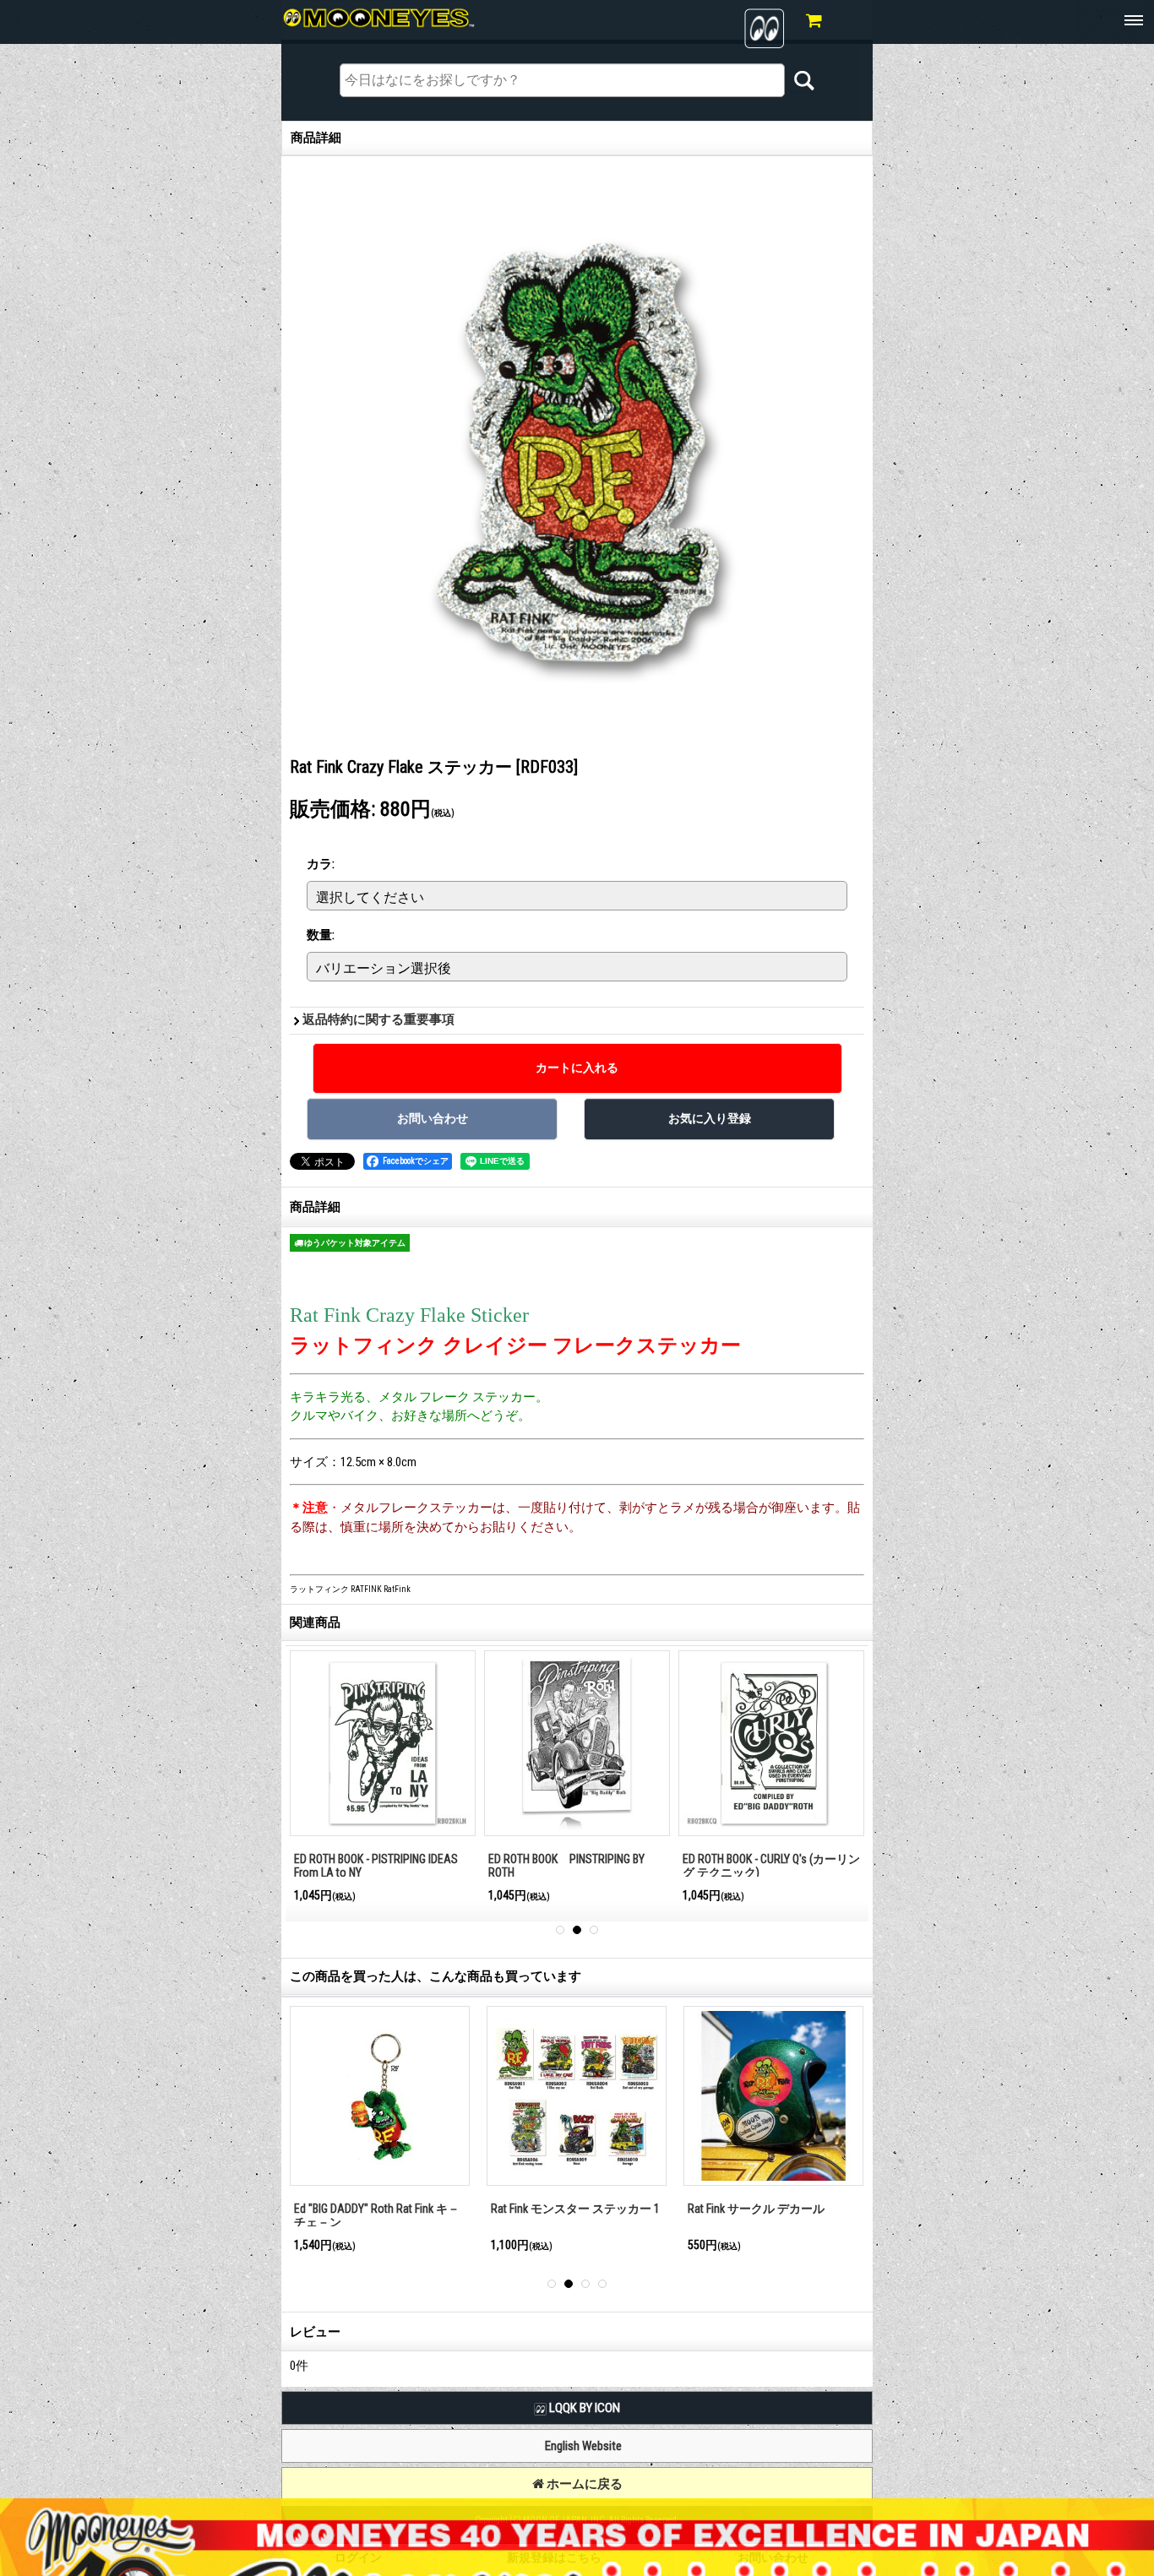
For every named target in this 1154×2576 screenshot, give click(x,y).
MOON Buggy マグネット (524, 2209)
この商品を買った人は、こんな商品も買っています (435, 1976)
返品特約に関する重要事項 (378, 1019)
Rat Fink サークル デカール (335, 2209)
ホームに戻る (583, 2484)
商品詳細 (315, 1207)
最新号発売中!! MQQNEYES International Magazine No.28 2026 (377, 1866)
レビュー (315, 2332)
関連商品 (315, 1622)
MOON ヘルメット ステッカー (736, 2209)
